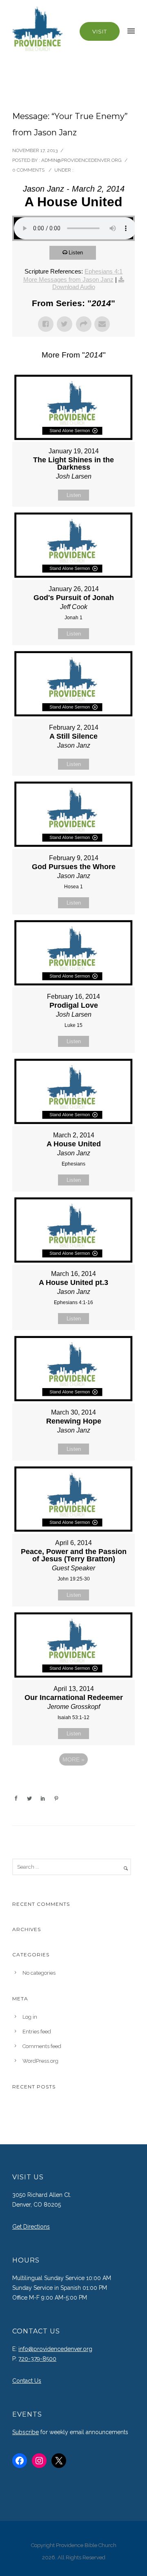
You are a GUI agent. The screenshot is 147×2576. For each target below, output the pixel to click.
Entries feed (37, 2032)
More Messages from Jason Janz (68, 279)
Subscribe (26, 2432)
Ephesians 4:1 (104, 271)
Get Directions (31, 2227)
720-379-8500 (37, 2359)
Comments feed (42, 2046)
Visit (100, 31)
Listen (76, 253)
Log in (30, 2017)
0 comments (28, 170)
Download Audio (74, 287)
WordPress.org (40, 2061)
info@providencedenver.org (55, 2349)
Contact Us (27, 2381)
